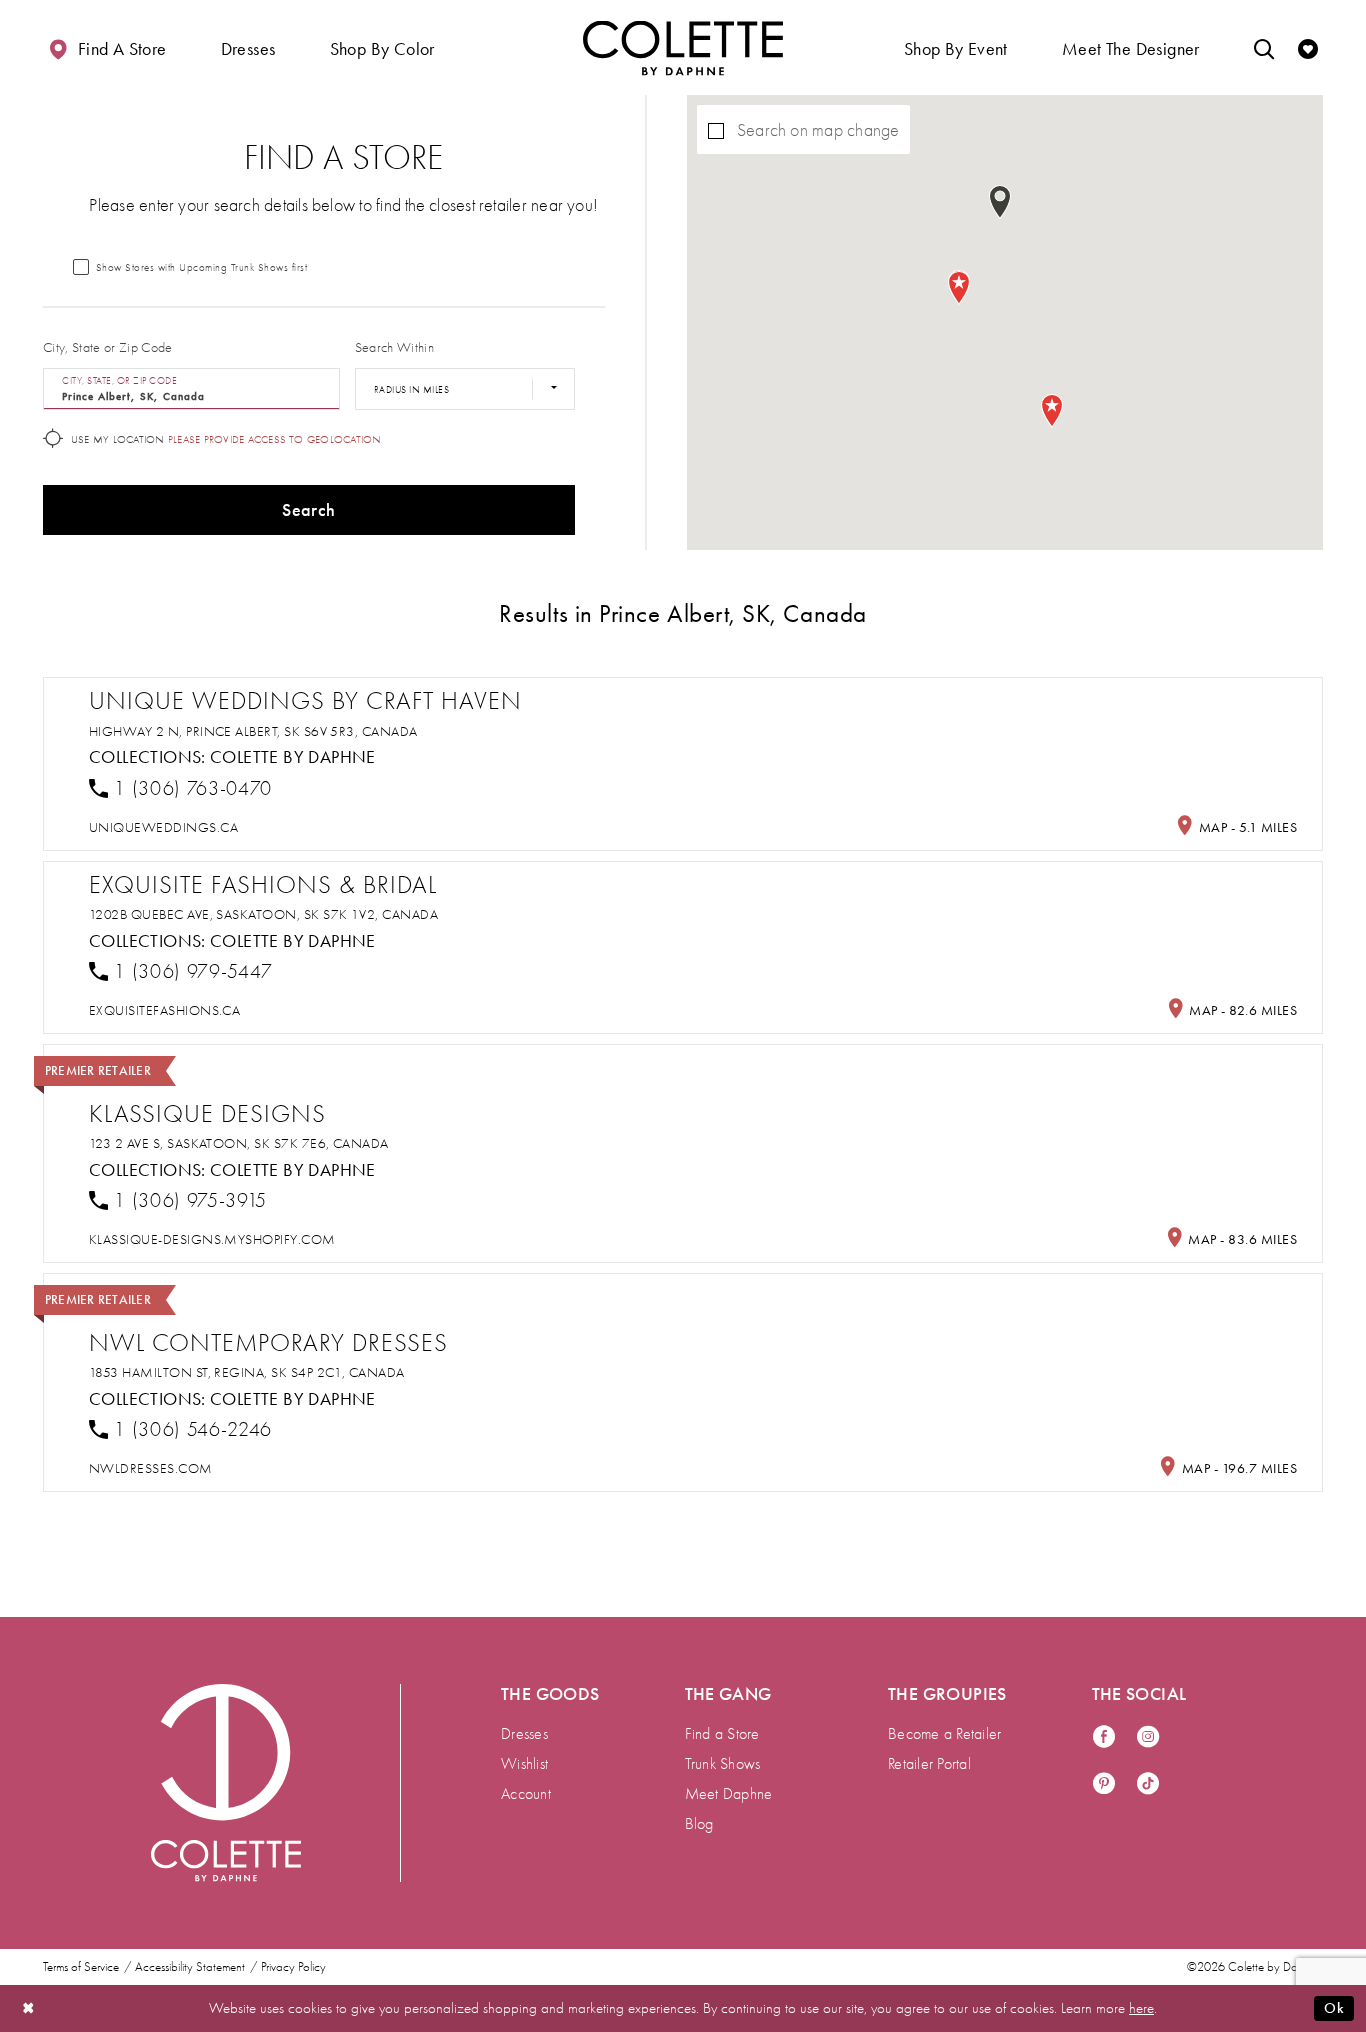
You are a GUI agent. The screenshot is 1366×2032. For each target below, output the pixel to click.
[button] (248, 47)
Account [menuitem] (526, 1794)
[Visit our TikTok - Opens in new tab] (1148, 1784)
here (1141, 2008)
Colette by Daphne (293, 757)
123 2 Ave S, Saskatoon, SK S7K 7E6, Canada (239, 1143)
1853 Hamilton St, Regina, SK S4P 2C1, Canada (247, 1372)
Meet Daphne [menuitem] (729, 1794)
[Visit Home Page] (683, 47)
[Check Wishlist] (1308, 47)
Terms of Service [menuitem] (81, 1967)
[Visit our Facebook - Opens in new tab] (1104, 1737)
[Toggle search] (1264, 47)
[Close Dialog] (29, 2008)
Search (308, 510)
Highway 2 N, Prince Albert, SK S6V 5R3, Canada (253, 731)
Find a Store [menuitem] (722, 1734)
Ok (1334, 2008)
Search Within (394, 347)
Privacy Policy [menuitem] (293, 1967)
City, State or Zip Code (108, 347)
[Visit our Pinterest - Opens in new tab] (1104, 1784)
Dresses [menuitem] (524, 1734)
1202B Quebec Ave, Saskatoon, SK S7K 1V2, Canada (263, 914)
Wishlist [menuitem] (524, 1764)
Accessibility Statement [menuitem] (190, 1967)
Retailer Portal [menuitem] (929, 1764)
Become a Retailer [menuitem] (944, 1734)
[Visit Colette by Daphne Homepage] (226, 1783)
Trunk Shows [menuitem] (723, 1764)
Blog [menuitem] (699, 1824)
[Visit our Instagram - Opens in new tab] (1148, 1737)
